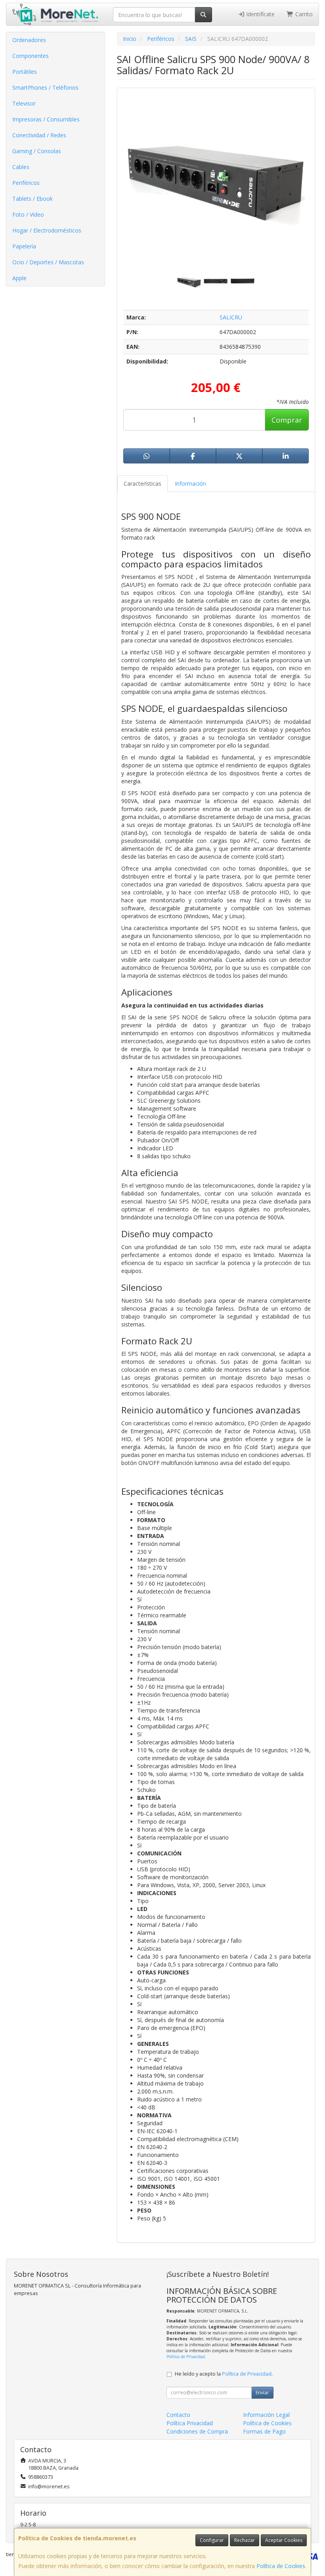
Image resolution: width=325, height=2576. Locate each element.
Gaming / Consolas (37, 151)
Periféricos (26, 183)
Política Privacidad (190, 2423)
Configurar (212, 2540)
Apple (19, 278)
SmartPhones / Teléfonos (45, 87)
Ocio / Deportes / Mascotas (48, 262)
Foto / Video (28, 214)
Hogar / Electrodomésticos (47, 230)
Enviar (262, 2392)
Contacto (178, 2415)
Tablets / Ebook (32, 199)
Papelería (24, 246)
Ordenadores (29, 40)
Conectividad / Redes (39, 135)
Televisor (24, 103)
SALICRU (231, 317)
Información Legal (266, 2415)
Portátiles (25, 72)
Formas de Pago (264, 2431)
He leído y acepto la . (224, 2374)
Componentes (31, 56)
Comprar (287, 420)
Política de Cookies (281, 2566)
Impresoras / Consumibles (46, 119)
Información (190, 483)
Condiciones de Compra (197, 2431)
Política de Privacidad (186, 2357)
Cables (21, 167)
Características (142, 483)
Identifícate (260, 14)
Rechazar (245, 2540)
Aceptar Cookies (284, 2540)
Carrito (303, 14)
